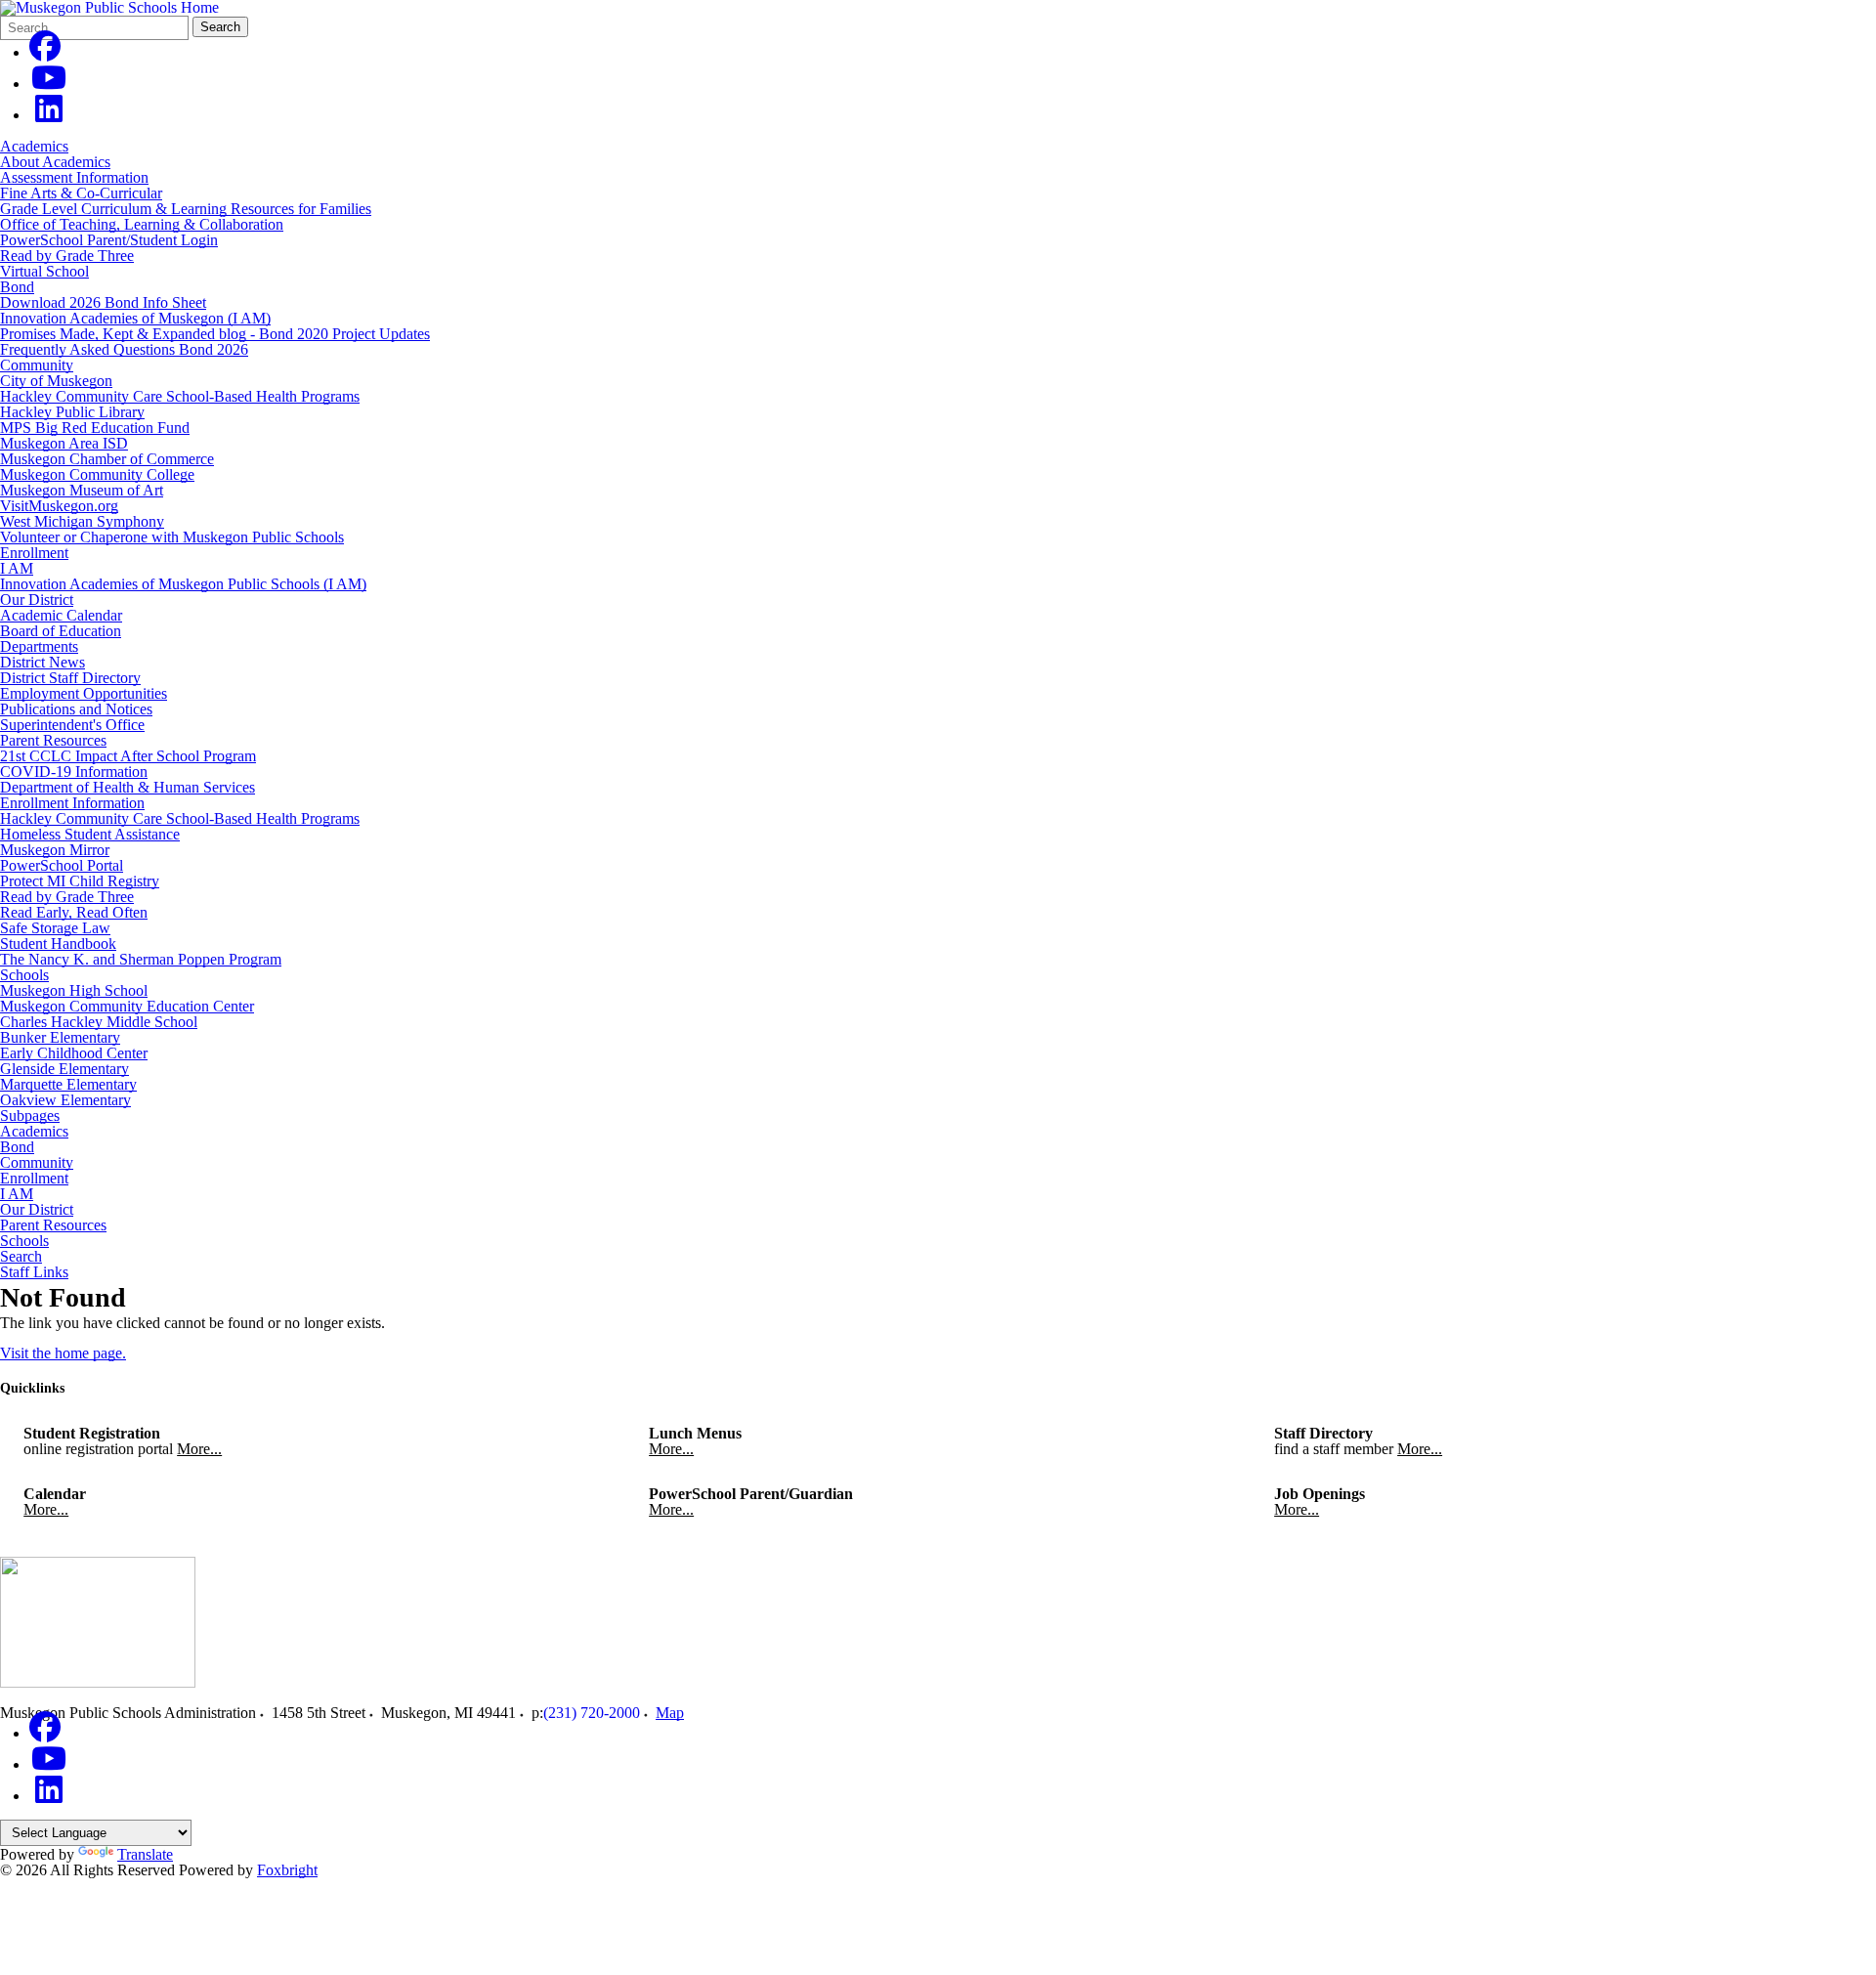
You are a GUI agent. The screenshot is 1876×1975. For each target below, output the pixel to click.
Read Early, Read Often (74, 912)
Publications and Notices (76, 709)
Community (37, 365)
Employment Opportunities (84, 693)
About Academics (55, 162)
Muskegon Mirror (55, 850)
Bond (17, 287)
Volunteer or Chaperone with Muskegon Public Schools (172, 537)
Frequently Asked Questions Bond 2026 (124, 349)
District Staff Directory (70, 678)
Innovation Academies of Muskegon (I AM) (135, 318)
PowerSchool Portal (62, 865)
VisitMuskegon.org (59, 506)
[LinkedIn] (49, 115)
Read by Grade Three (67, 256)
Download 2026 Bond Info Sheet (103, 302)
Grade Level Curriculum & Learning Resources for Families (186, 209)
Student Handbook (58, 944)
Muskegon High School (74, 990)
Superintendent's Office (72, 725)
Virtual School (44, 271)
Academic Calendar (61, 615)
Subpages (30, 1116)
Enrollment (34, 553)
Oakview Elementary (65, 1100)
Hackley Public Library (72, 412)
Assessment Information (74, 177)
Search (220, 27)
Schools (24, 975)
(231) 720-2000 (592, 1713)
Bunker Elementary (60, 1037)
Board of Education (61, 631)
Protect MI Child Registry (80, 881)
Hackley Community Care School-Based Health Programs (180, 396)
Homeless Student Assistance (90, 834)
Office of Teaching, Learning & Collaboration (142, 224)
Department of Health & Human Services (128, 787)
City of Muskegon (56, 381)
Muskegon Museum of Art (82, 490)
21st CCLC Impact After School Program (128, 756)
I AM (17, 568)
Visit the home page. (63, 1353)
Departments (39, 646)
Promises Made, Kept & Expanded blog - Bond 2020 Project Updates (215, 334)
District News (43, 662)
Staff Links (34, 1272)
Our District (37, 600)
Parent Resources (53, 740)
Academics (34, 146)
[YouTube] (49, 84)
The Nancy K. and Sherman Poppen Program (141, 959)
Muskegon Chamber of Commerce (107, 459)
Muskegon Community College (97, 474)
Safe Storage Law (55, 928)
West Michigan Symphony (82, 521)
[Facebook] (45, 52)
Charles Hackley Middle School (99, 1022)
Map (670, 1713)
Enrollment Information (72, 803)
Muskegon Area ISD (64, 443)
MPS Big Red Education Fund (95, 428)
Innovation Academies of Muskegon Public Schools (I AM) (183, 584)
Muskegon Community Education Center (127, 1006)
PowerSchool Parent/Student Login (109, 240)
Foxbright (287, 1870)
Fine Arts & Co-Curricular (81, 193)
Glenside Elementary (64, 1069)
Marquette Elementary (68, 1084)
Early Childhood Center (74, 1053)
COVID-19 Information (74, 772)
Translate (145, 1854)
